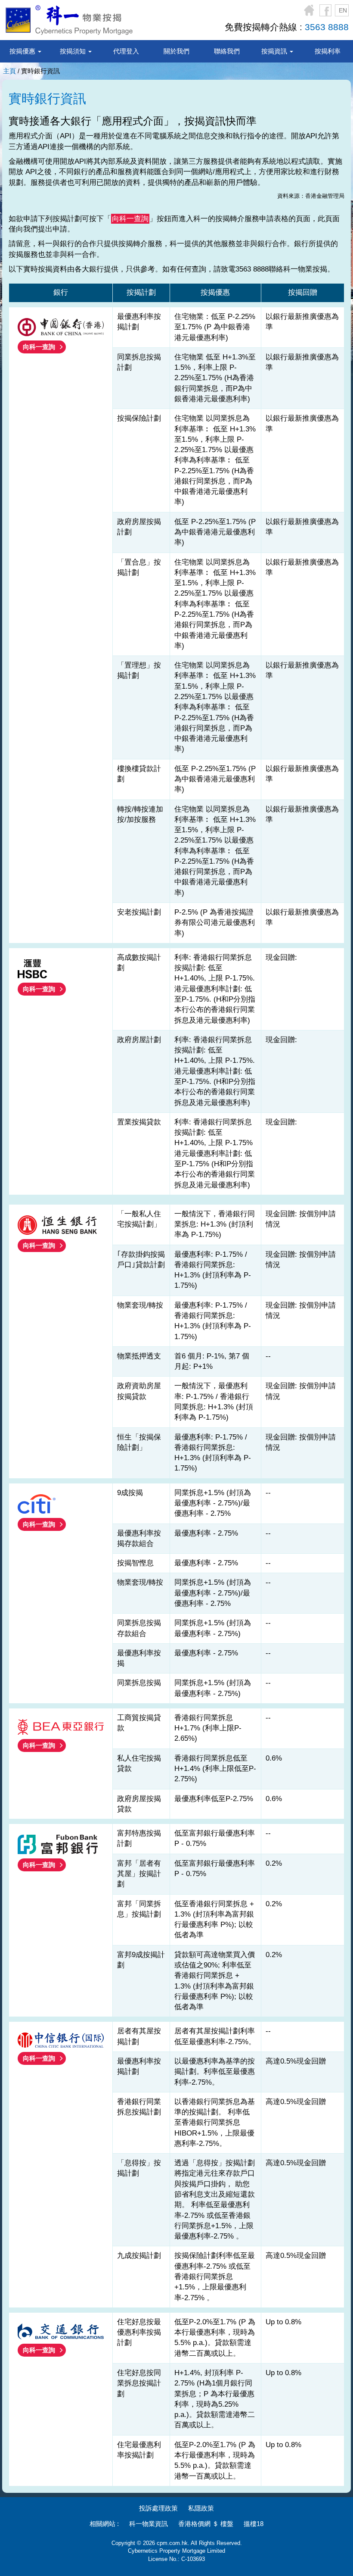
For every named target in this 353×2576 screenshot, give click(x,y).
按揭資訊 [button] (275, 51)
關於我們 (176, 51)
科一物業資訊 (149, 2524)
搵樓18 (254, 2524)
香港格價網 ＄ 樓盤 (206, 2524)
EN (343, 10)
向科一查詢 (39, 347)
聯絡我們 (227, 51)
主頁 (9, 71)
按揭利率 (328, 51)
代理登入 (126, 51)
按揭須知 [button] (74, 51)
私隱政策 (201, 2508)
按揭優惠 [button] (23, 51)
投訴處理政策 (158, 2508)
